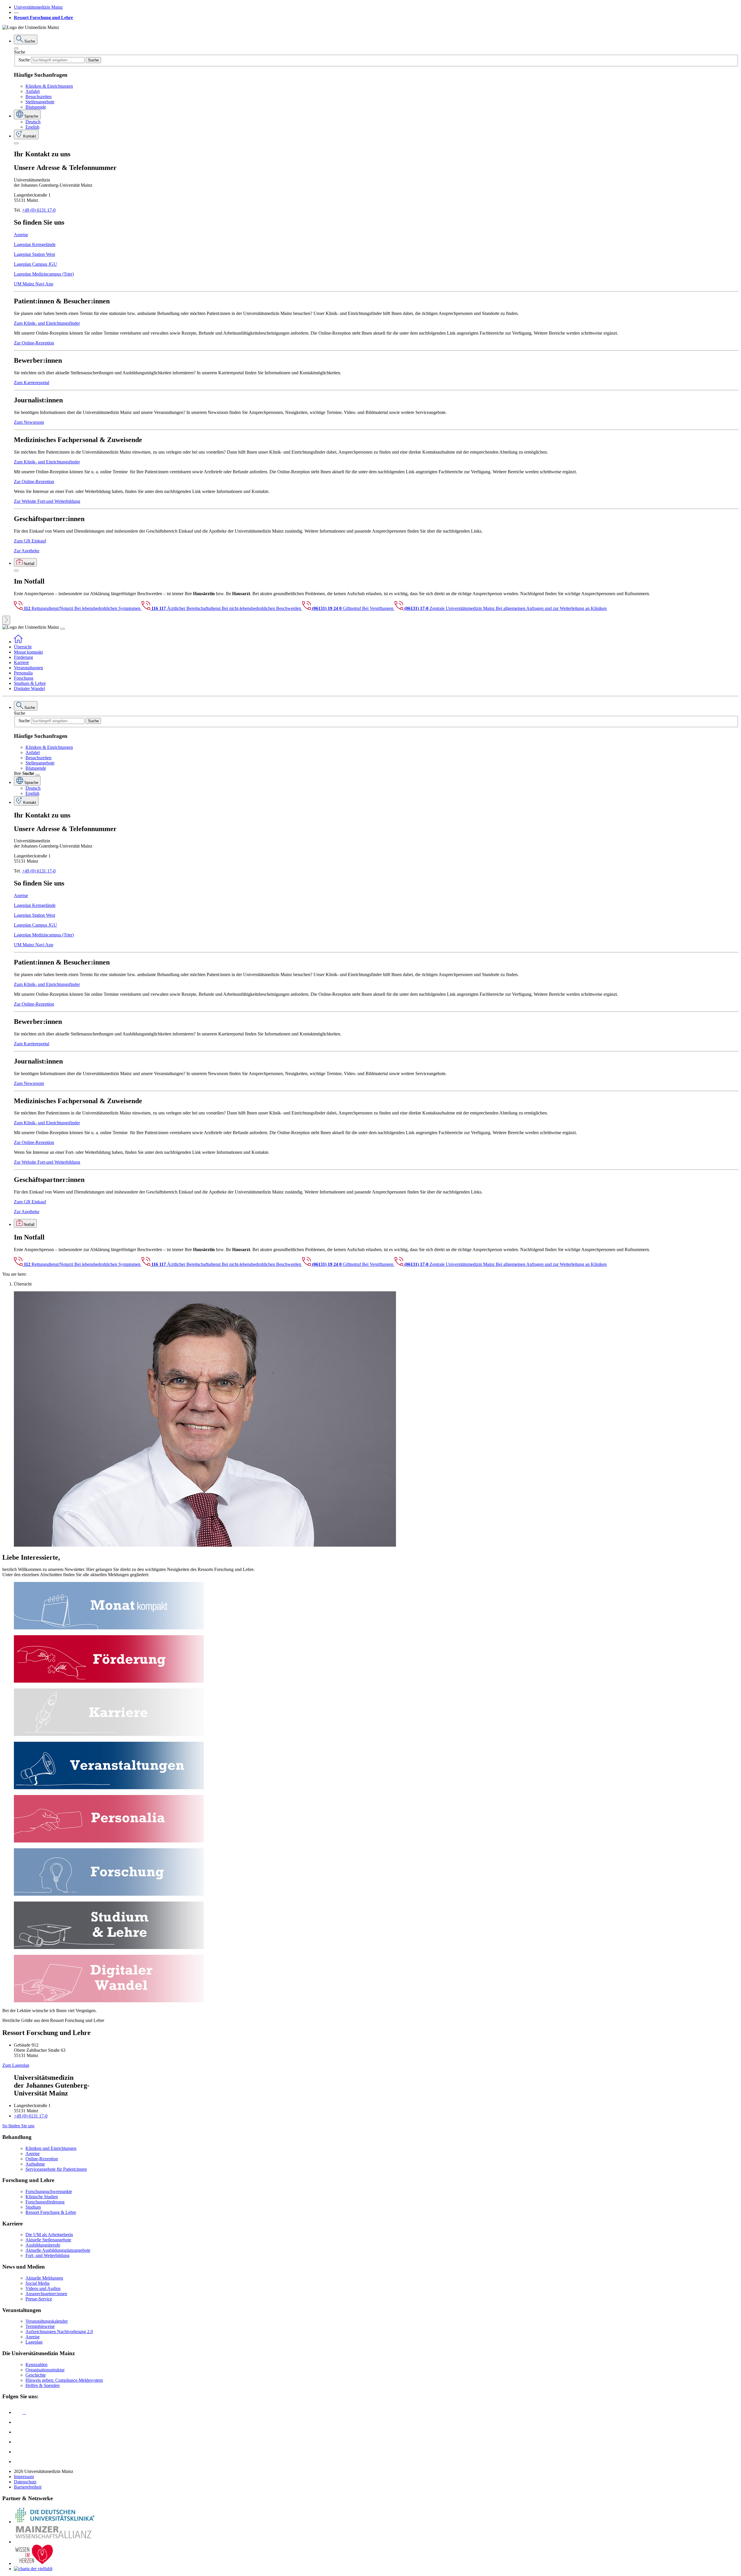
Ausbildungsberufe (43, 2245)
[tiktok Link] (18, 2462)
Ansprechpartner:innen (46, 2294)
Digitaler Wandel (29, 689)
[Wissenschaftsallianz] (54, 2542)
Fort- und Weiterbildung (47, 2255)
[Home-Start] (18, 642)
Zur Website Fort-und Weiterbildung (47, 501)
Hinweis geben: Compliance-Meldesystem (64, 2380)
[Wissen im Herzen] (34, 2563)
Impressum (24, 2477)
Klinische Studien (42, 2197)
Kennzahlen (36, 2365)
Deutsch (33, 122)
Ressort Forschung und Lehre (43, 18)
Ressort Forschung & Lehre (51, 2212)
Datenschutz (25, 2482)
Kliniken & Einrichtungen (49, 86)
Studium (33, 2207)
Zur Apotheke (27, 551)
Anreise (21, 235)
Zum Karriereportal (32, 383)
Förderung (23, 657)
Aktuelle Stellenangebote (48, 2240)
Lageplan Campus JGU (35, 264)
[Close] (16, 48)
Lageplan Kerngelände (35, 244)
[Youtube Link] (20, 2432)
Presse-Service (39, 2299)
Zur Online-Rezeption (34, 343)
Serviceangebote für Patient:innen (56, 2169)
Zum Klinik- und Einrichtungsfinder (47, 323)
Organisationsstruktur (45, 2370)
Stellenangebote (40, 102)
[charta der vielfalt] (33, 2569)
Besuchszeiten (38, 97)
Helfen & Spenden (43, 2385)
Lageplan (34, 2342)
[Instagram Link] (18, 2442)
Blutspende (36, 107)
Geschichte (36, 2375)
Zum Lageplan (16, 2065)
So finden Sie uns (18, 2126)
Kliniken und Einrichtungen (51, 2148)
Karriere (21, 662)
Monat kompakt (28, 652)
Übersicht (23, 647)
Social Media (37, 2283)
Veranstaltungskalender (47, 2321)
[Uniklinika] (54, 2522)
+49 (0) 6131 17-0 (39, 210)
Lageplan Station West (34, 254)
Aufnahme (35, 2164)
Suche (20, 52)
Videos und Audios (43, 2288)
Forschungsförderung (45, 2202)
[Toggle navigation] (63, 629)
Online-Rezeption (42, 2159)
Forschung (24, 678)
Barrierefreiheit (28, 2487)
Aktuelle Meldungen (44, 2278)
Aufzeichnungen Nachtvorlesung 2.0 (59, 2332)
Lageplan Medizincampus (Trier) (44, 274)
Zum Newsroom (29, 422)
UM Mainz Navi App (34, 284)
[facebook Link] (18, 2452)
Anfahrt (33, 91)
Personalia (23, 673)
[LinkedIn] (18, 2422)
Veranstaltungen (29, 668)
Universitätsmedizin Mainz (38, 7)
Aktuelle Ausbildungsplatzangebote (58, 2250)
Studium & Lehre (30, 683)
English (32, 127)
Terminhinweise (40, 2326)
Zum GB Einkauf (30, 541)
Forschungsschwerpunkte (49, 2191)
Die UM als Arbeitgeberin (49, 2235)
